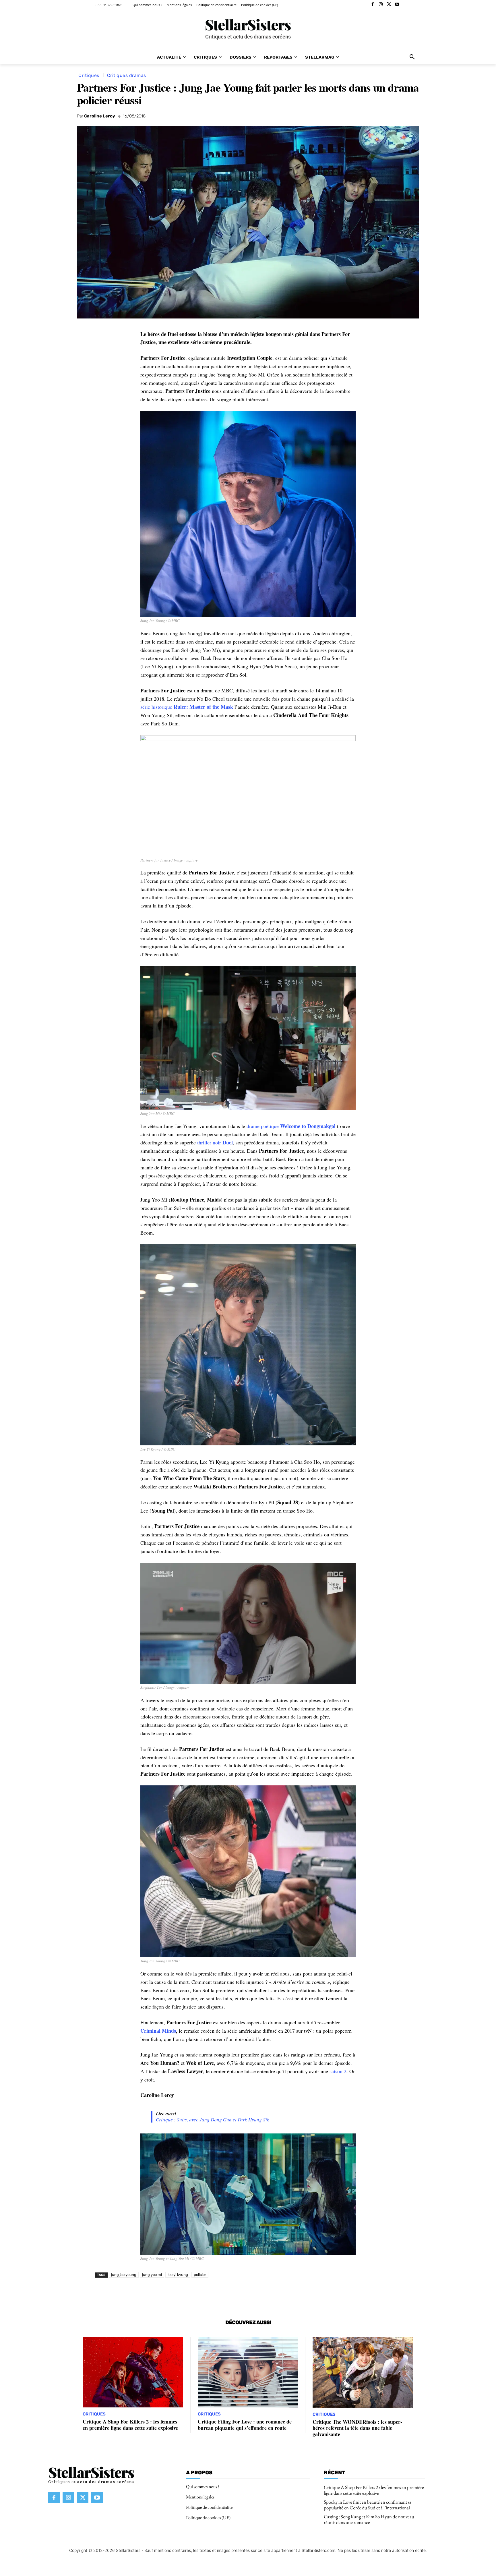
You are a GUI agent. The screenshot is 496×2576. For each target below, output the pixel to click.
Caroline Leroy (100, 116)
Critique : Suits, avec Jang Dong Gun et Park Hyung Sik (213, 2120)
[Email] (209, 2295)
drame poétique (291, 1126)
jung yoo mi (152, 2275)
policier (200, 2275)
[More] (262, 2295)
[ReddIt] (196, 2295)
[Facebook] (373, 5)
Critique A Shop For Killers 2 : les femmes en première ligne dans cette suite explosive (130, 2425)
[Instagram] (381, 5)
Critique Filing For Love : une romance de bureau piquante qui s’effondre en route (245, 2425)
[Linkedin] (183, 2295)
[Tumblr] (222, 2295)
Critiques (89, 75)
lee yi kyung (178, 2275)
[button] (412, 57)
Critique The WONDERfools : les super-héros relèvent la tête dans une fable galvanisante (357, 2428)
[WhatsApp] (169, 2295)
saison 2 (338, 2071)
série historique (187, 707)
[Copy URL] (249, 2295)
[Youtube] (397, 5)
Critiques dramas (127, 75)
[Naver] (235, 2295)
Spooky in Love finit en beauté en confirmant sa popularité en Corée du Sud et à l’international (368, 2504)
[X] (389, 5)
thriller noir (215, 1142)
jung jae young (124, 2275)
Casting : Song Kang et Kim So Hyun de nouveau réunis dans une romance (369, 2519)
